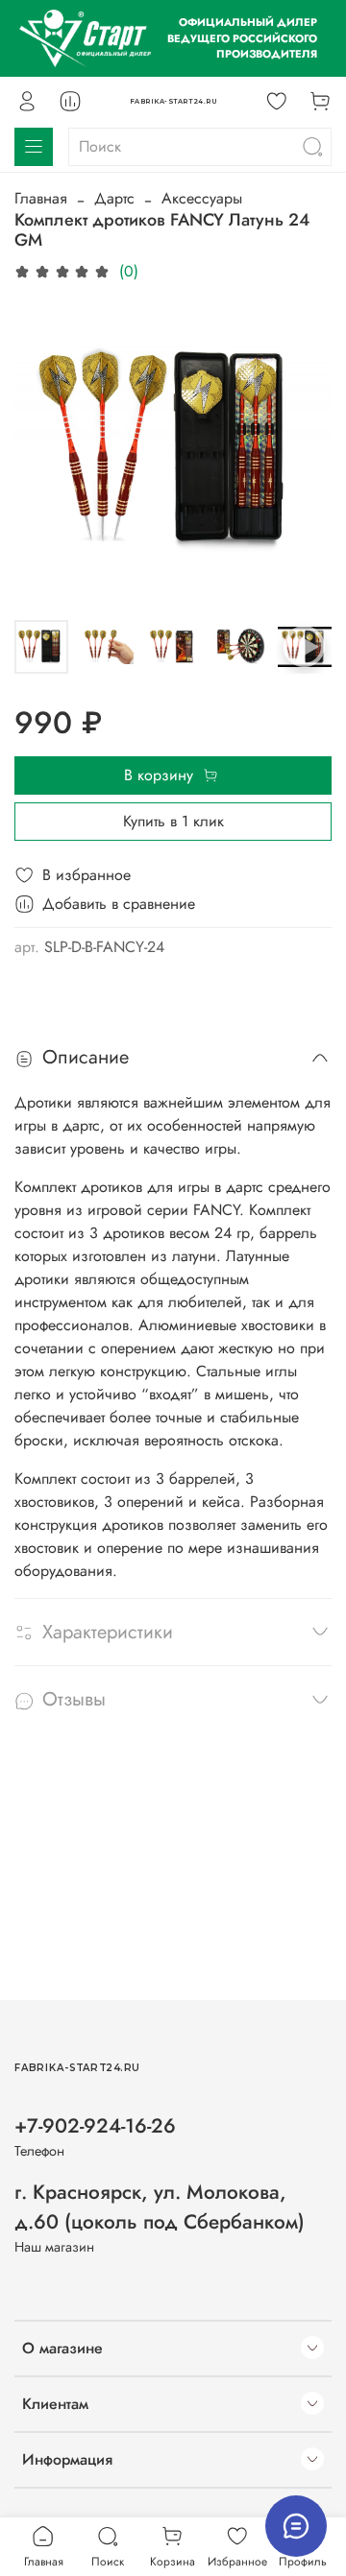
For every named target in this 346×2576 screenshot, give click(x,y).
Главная (41, 198)
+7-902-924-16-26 (95, 2126)
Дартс (114, 198)
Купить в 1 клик (173, 821)
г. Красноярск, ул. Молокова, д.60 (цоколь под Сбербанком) (160, 2207)
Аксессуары (202, 198)
